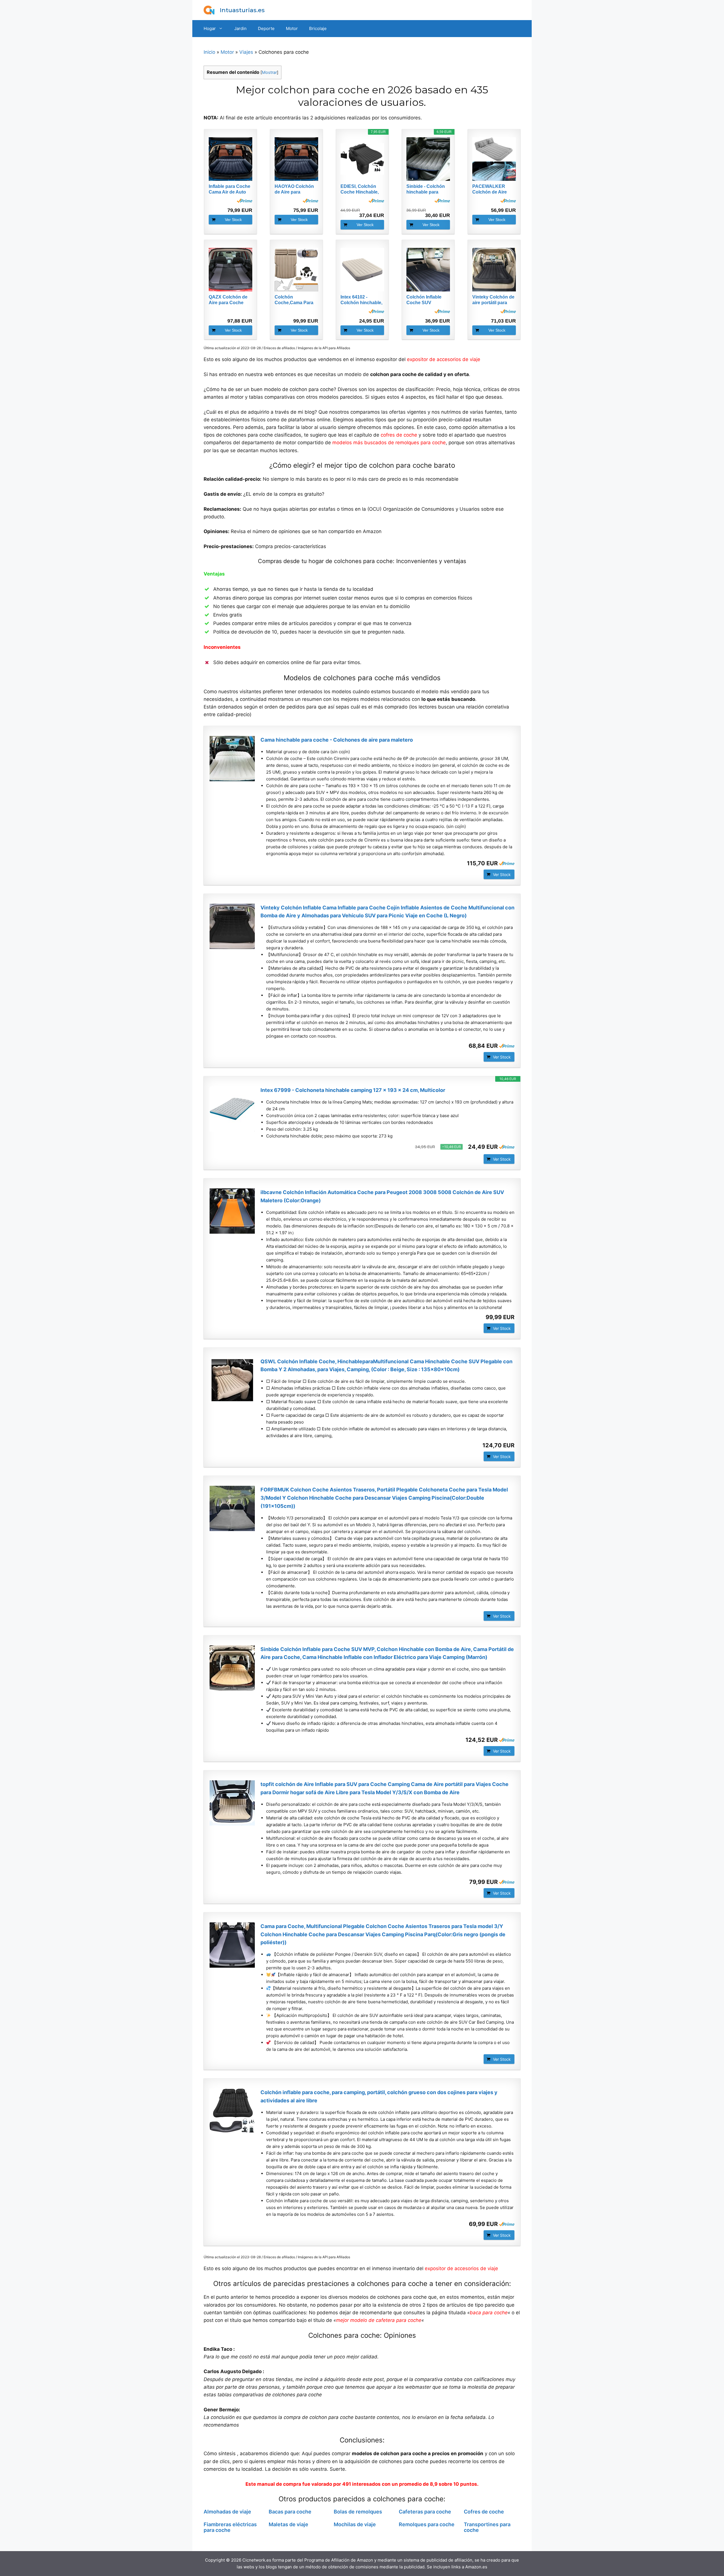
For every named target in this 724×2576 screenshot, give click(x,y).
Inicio (209, 52)
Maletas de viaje (288, 2524)
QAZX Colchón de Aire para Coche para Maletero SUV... (230, 300)
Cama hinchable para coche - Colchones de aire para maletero (337, 740)
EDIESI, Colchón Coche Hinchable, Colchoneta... (360, 189)
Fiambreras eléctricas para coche (230, 2527)
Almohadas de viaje (227, 2512)
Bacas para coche (290, 2512)
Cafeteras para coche (425, 2512)
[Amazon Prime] (244, 201)
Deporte (266, 28)
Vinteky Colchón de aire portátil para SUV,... (493, 300)
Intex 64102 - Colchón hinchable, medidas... (361, 300)
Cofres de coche (484, 2512)
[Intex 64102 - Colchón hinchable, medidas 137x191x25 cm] (362, 270)
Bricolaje (318, 28)
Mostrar (269, 72)
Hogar (210, 28)
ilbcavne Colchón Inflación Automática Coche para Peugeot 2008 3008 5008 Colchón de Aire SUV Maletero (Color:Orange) (382, 1196)
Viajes (246, 52)
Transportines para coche (487, 2527)
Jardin (240, 28)
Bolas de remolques (358, 2512)
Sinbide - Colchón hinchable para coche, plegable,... (426, 189)
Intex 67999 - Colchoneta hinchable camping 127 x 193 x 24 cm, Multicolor (353, 1090)
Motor (292, 28)
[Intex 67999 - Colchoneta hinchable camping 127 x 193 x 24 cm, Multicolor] (232, 1109)
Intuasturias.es (242, 10)
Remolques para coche (427, 2524)
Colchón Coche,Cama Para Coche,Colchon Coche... (294, 300)
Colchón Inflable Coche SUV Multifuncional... (424, 300)
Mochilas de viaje (355, 2524)
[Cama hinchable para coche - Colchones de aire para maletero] (232, 759)
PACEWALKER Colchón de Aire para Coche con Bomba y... (490, 189)
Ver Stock (233, 220)
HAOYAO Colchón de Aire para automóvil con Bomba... (294, 189)
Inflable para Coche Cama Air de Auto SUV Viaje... (230, 189)
